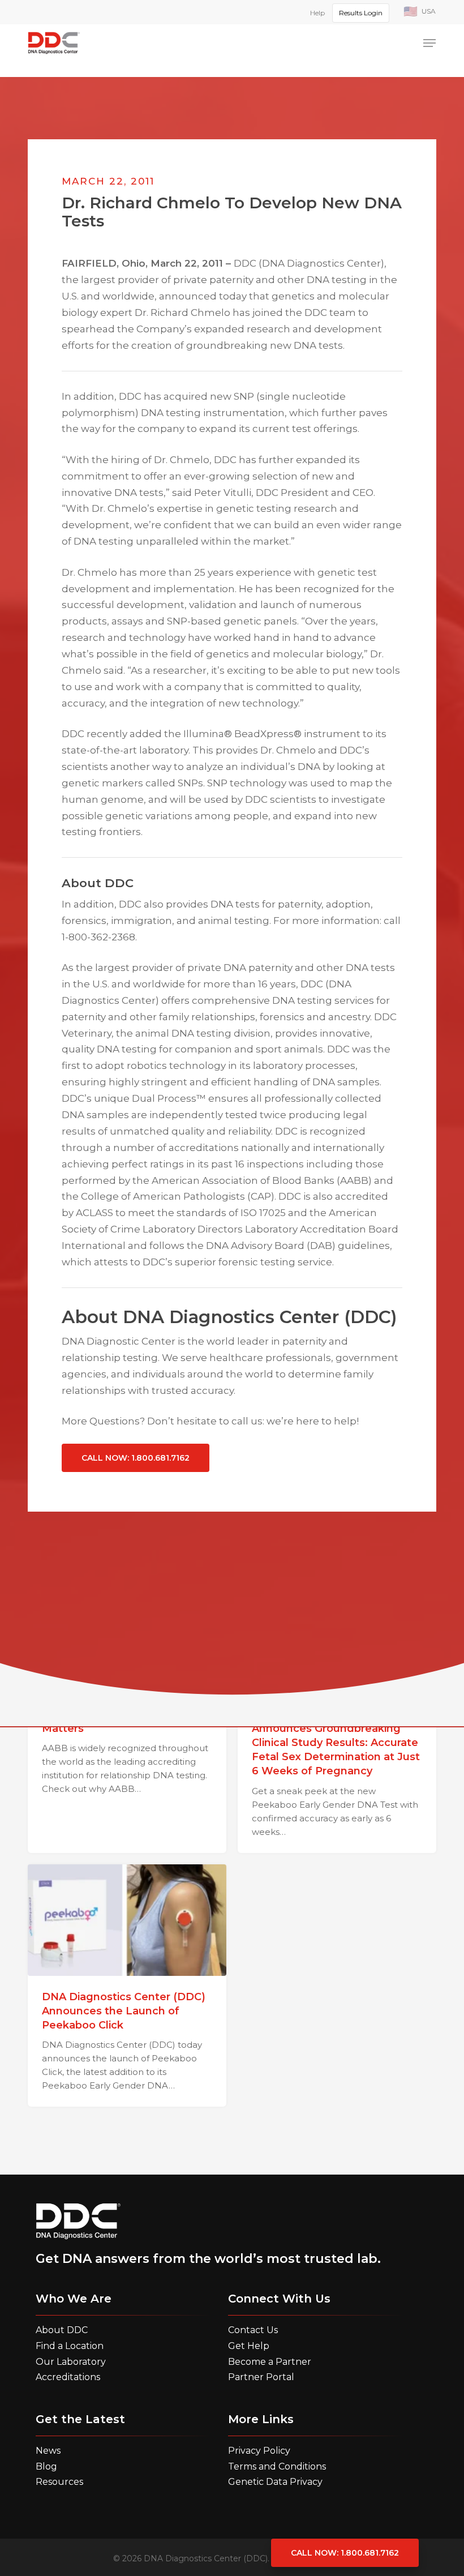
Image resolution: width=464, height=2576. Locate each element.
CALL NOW (136, 1458)
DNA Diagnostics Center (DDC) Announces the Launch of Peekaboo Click (124, 2011)
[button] (429, 43)
